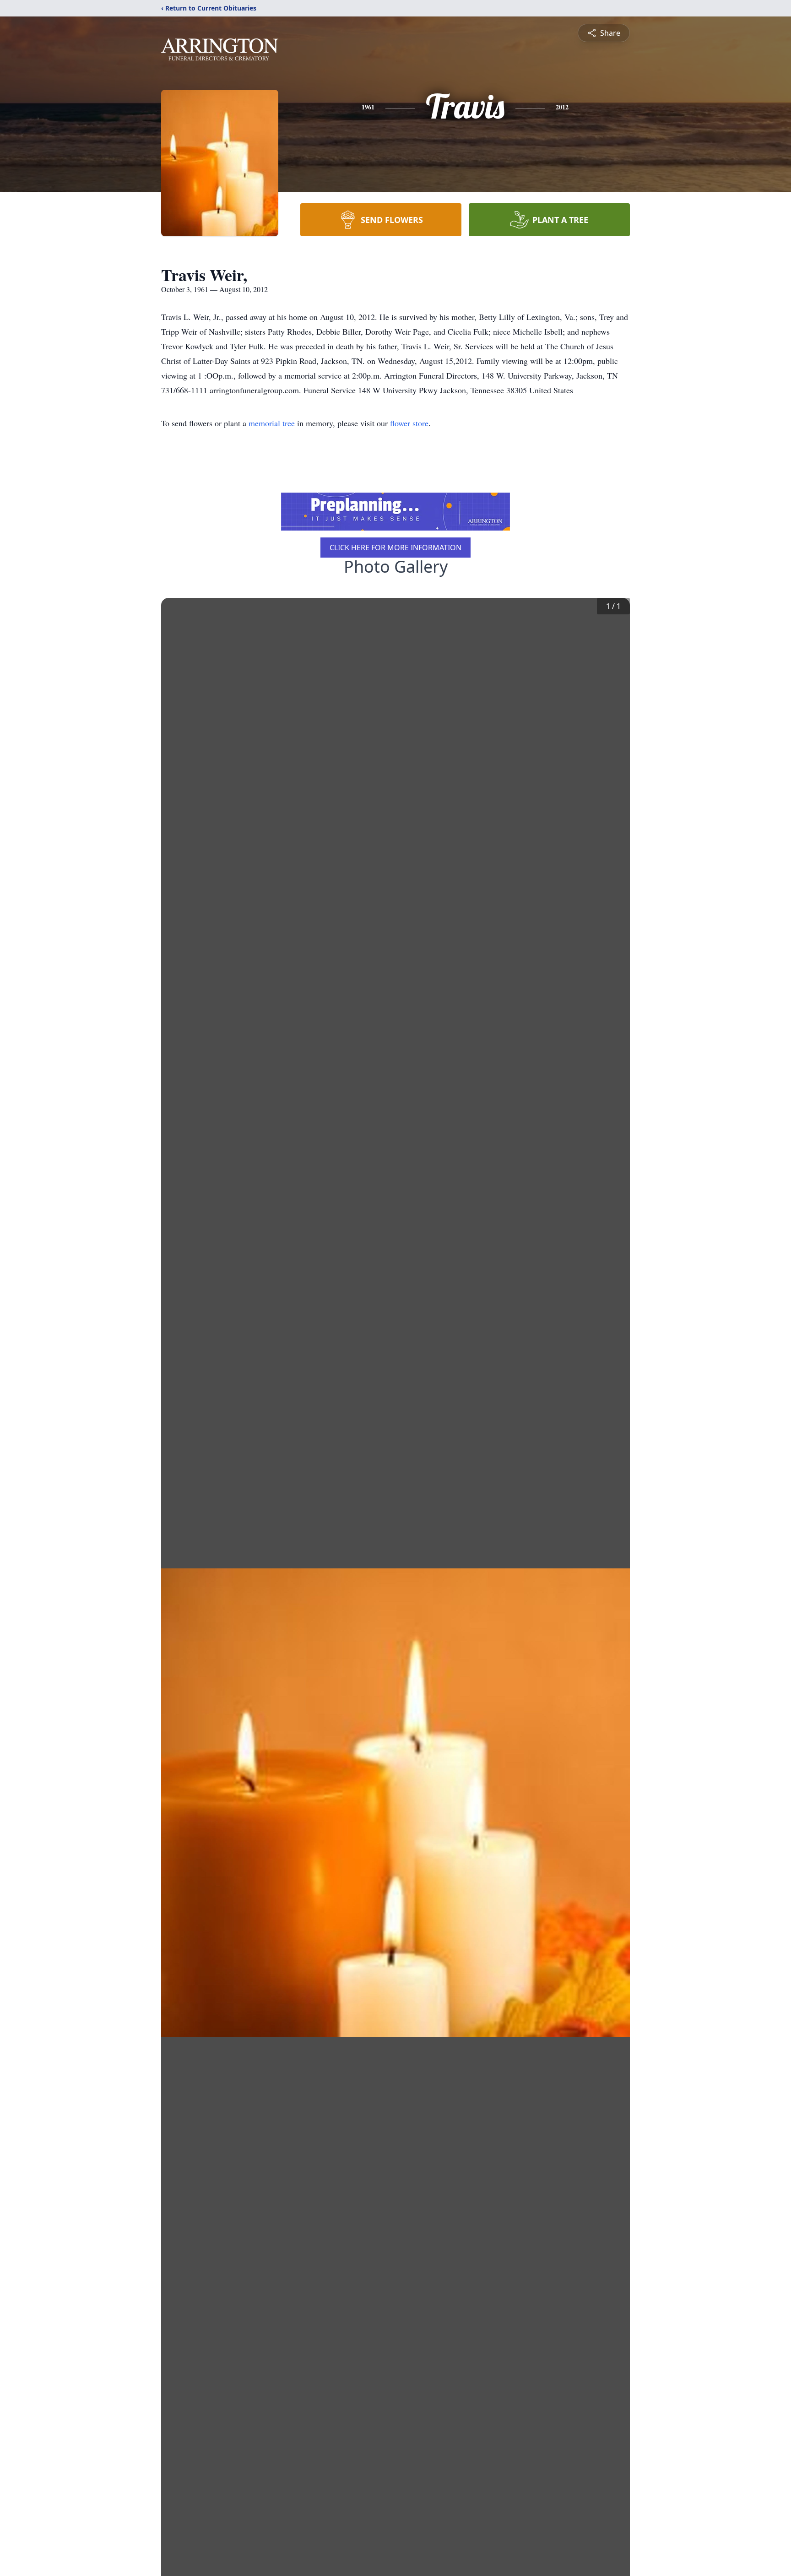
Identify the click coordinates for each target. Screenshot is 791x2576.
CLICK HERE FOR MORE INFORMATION (395, 548)
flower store (409, 423)
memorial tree (272, 423)
